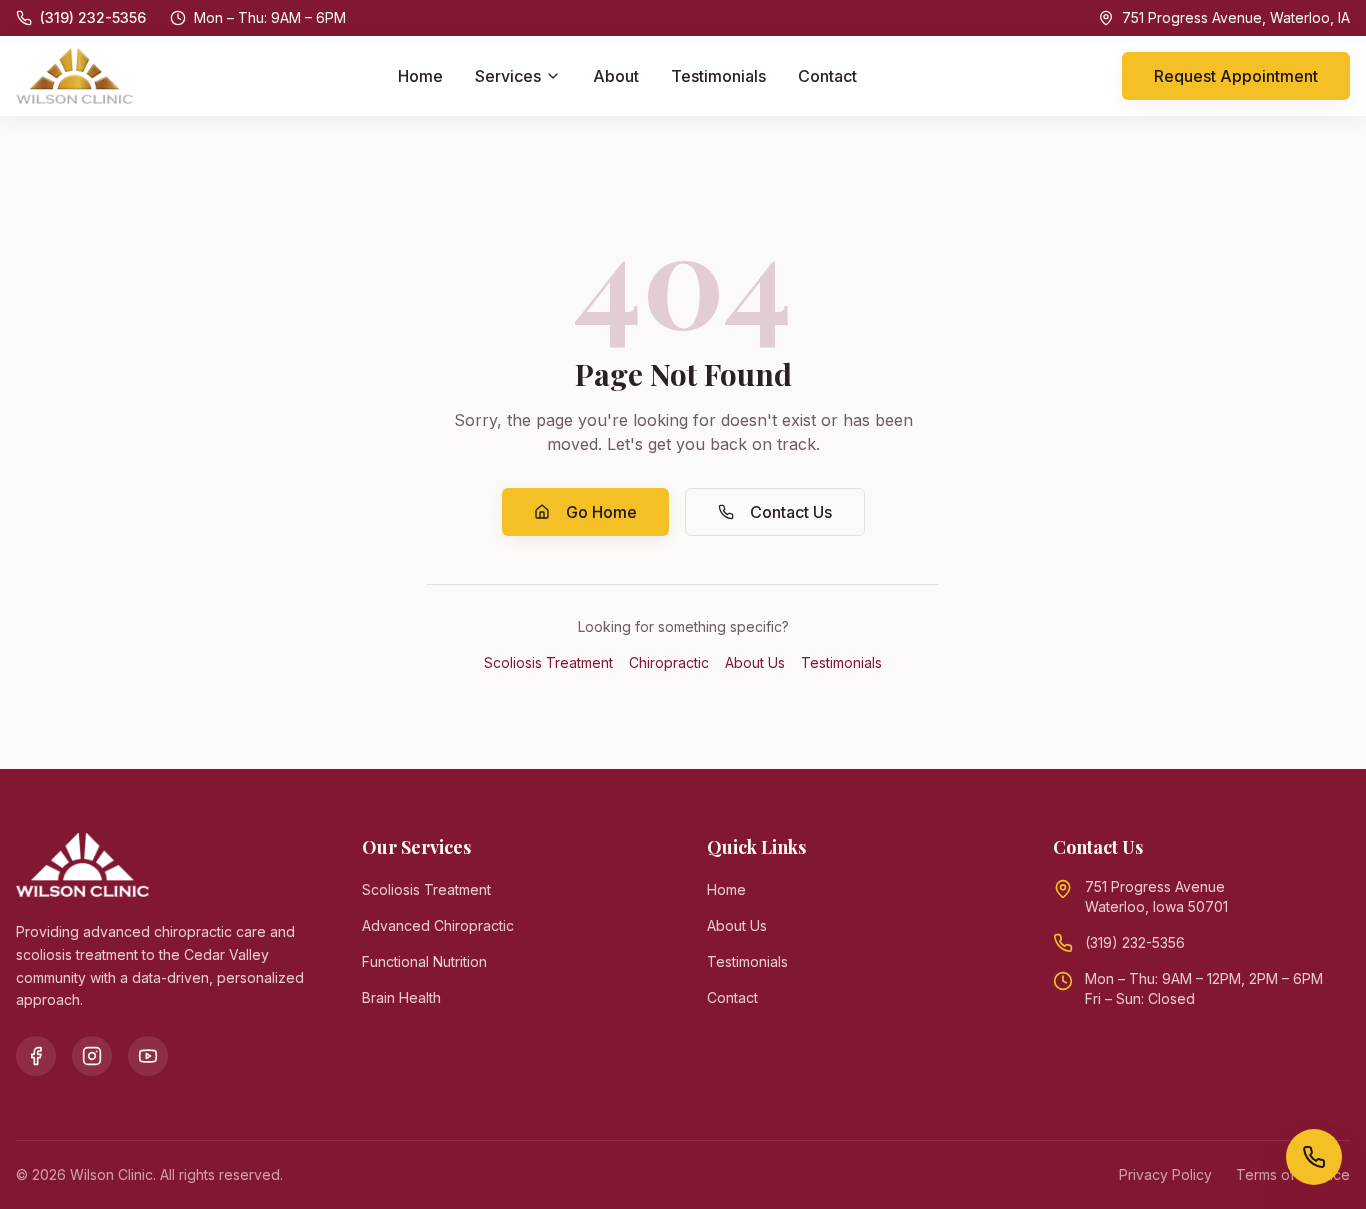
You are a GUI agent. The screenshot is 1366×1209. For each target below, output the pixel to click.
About (616, 76)
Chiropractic (669, 662)
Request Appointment (1236, 76)
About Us (755, 662)
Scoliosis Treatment (548, 662)
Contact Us (791, 512)
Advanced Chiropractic (438, 925)
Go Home (601, 512)
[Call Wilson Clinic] (1314, 1157)
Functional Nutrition (424, 961)
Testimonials (718, 76)
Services (508, 76)
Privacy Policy (1165, 1174)
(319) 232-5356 (1135, 942)
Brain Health (401, 997)
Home (420, 76)
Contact (827, 76)
